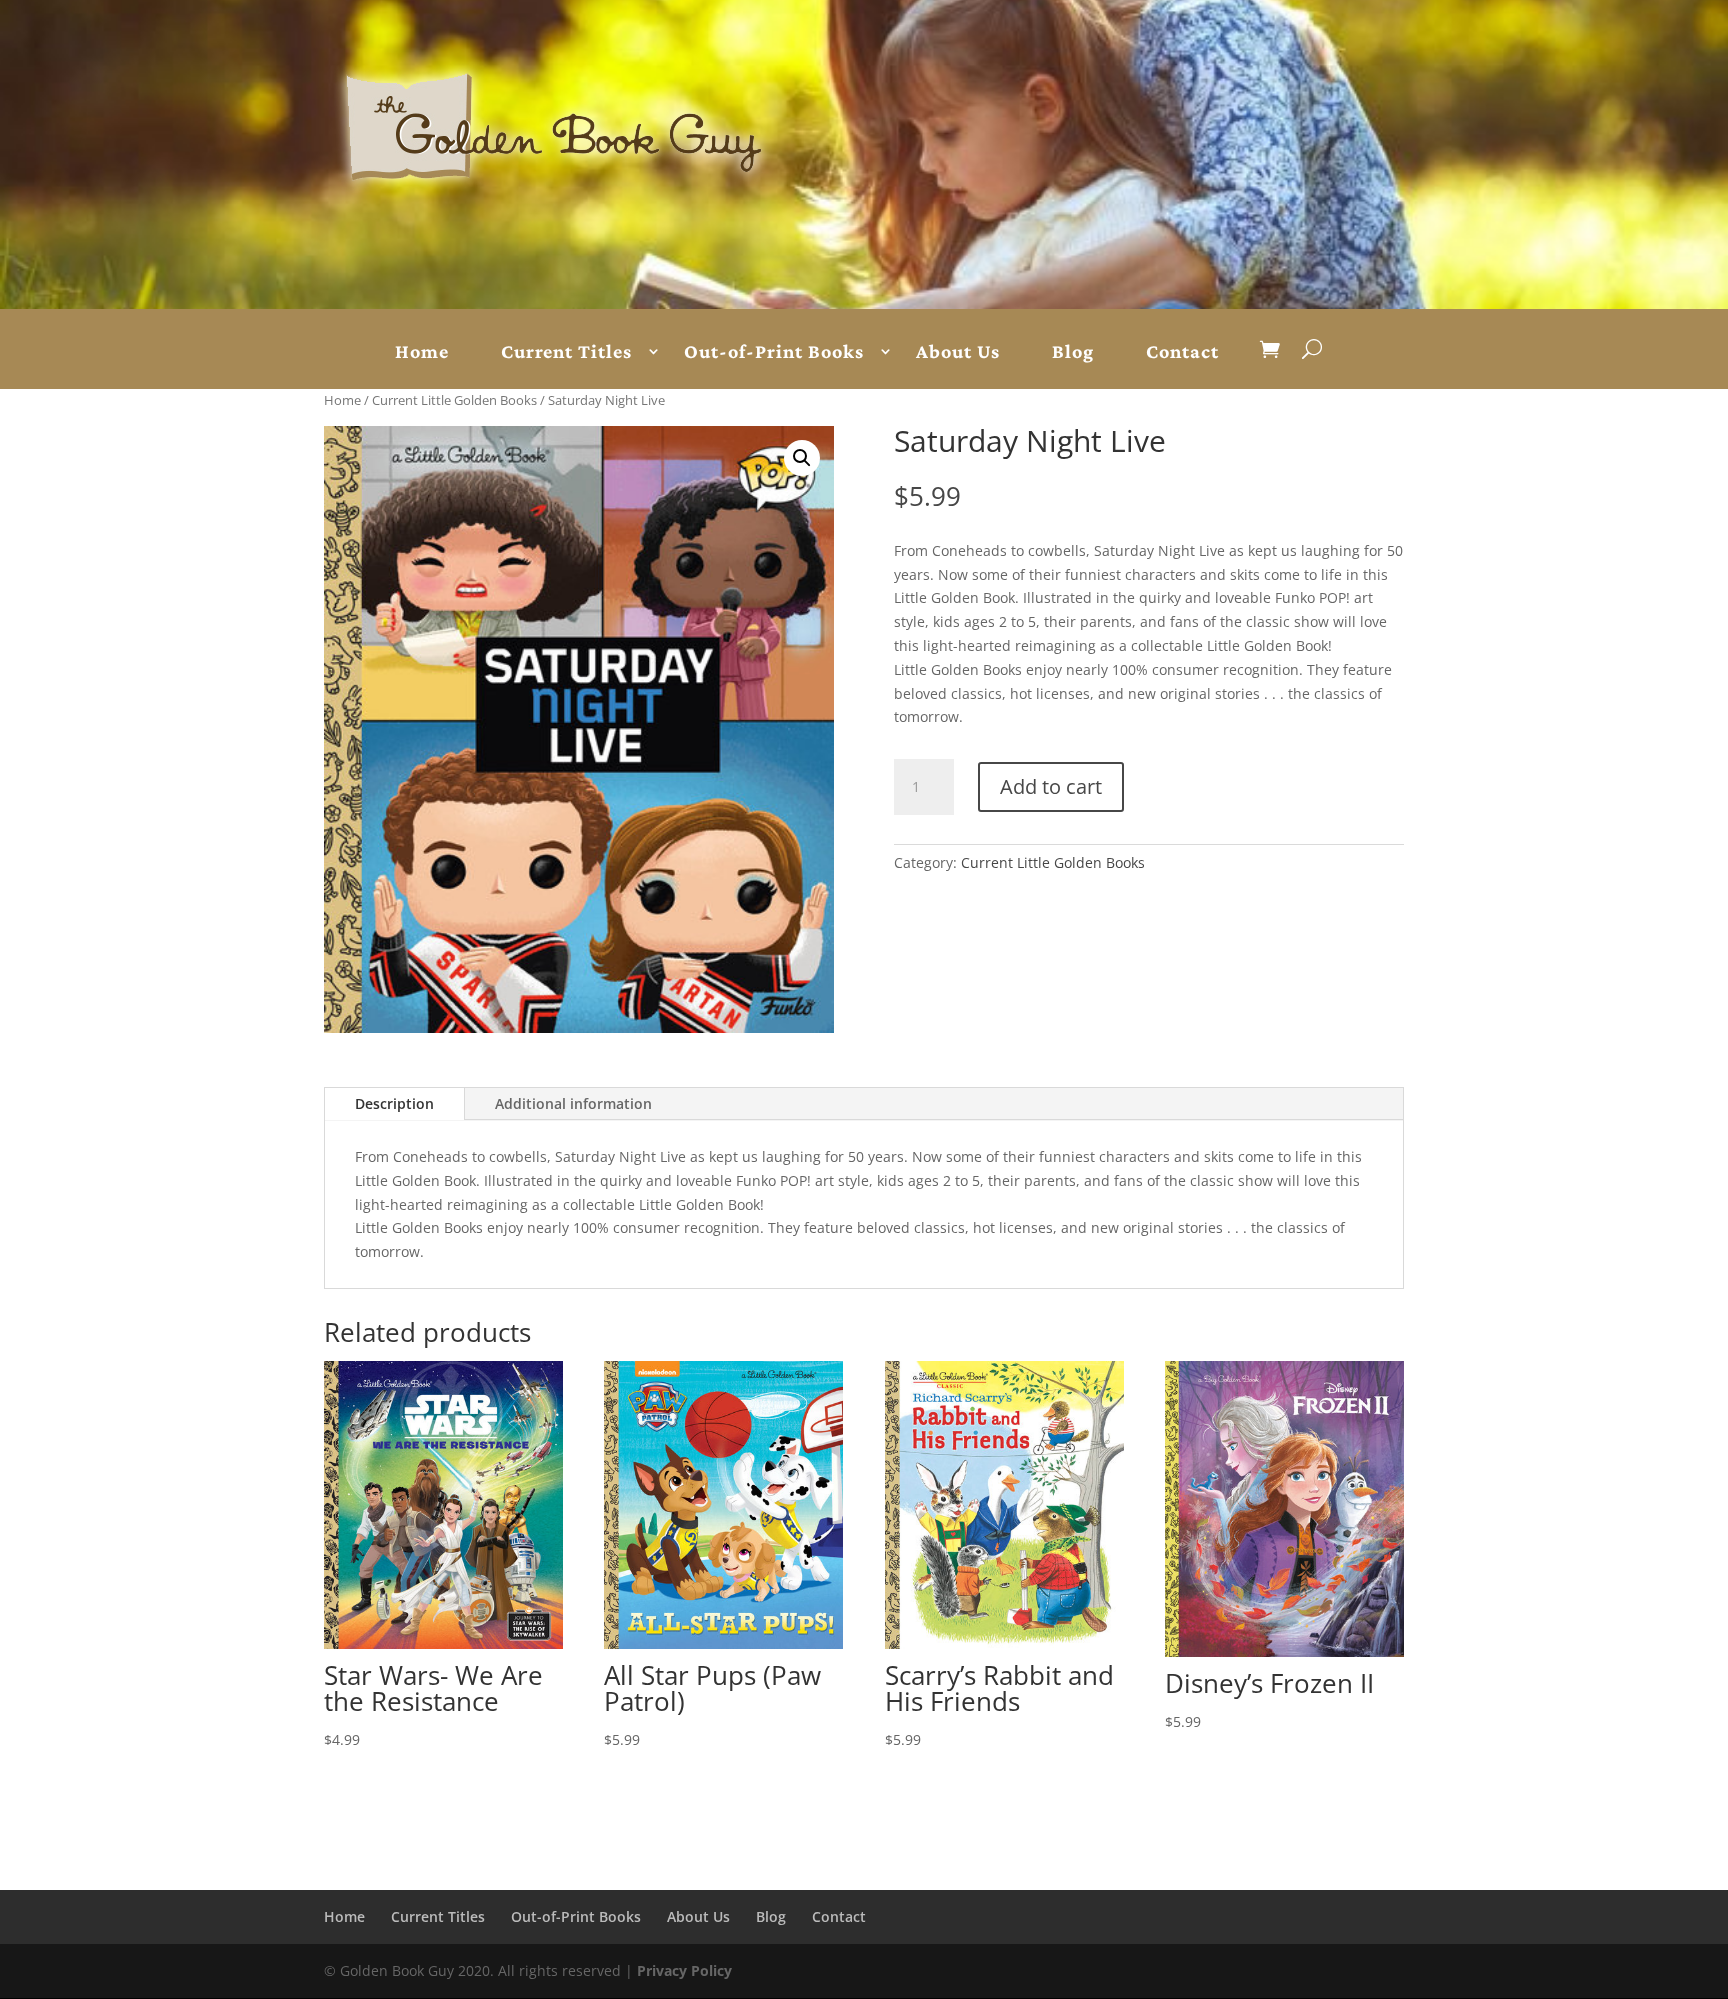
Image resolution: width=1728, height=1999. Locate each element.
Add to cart (1051, 786)
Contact (1182, 352)
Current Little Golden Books (454, 400)
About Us (958, 352)
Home (422, 352)
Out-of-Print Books (774, 352)
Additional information (573, 1103)
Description (394, 1103)
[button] (802, 458)
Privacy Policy (684, 1970)
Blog (1073, 352)
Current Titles (566, 352)
